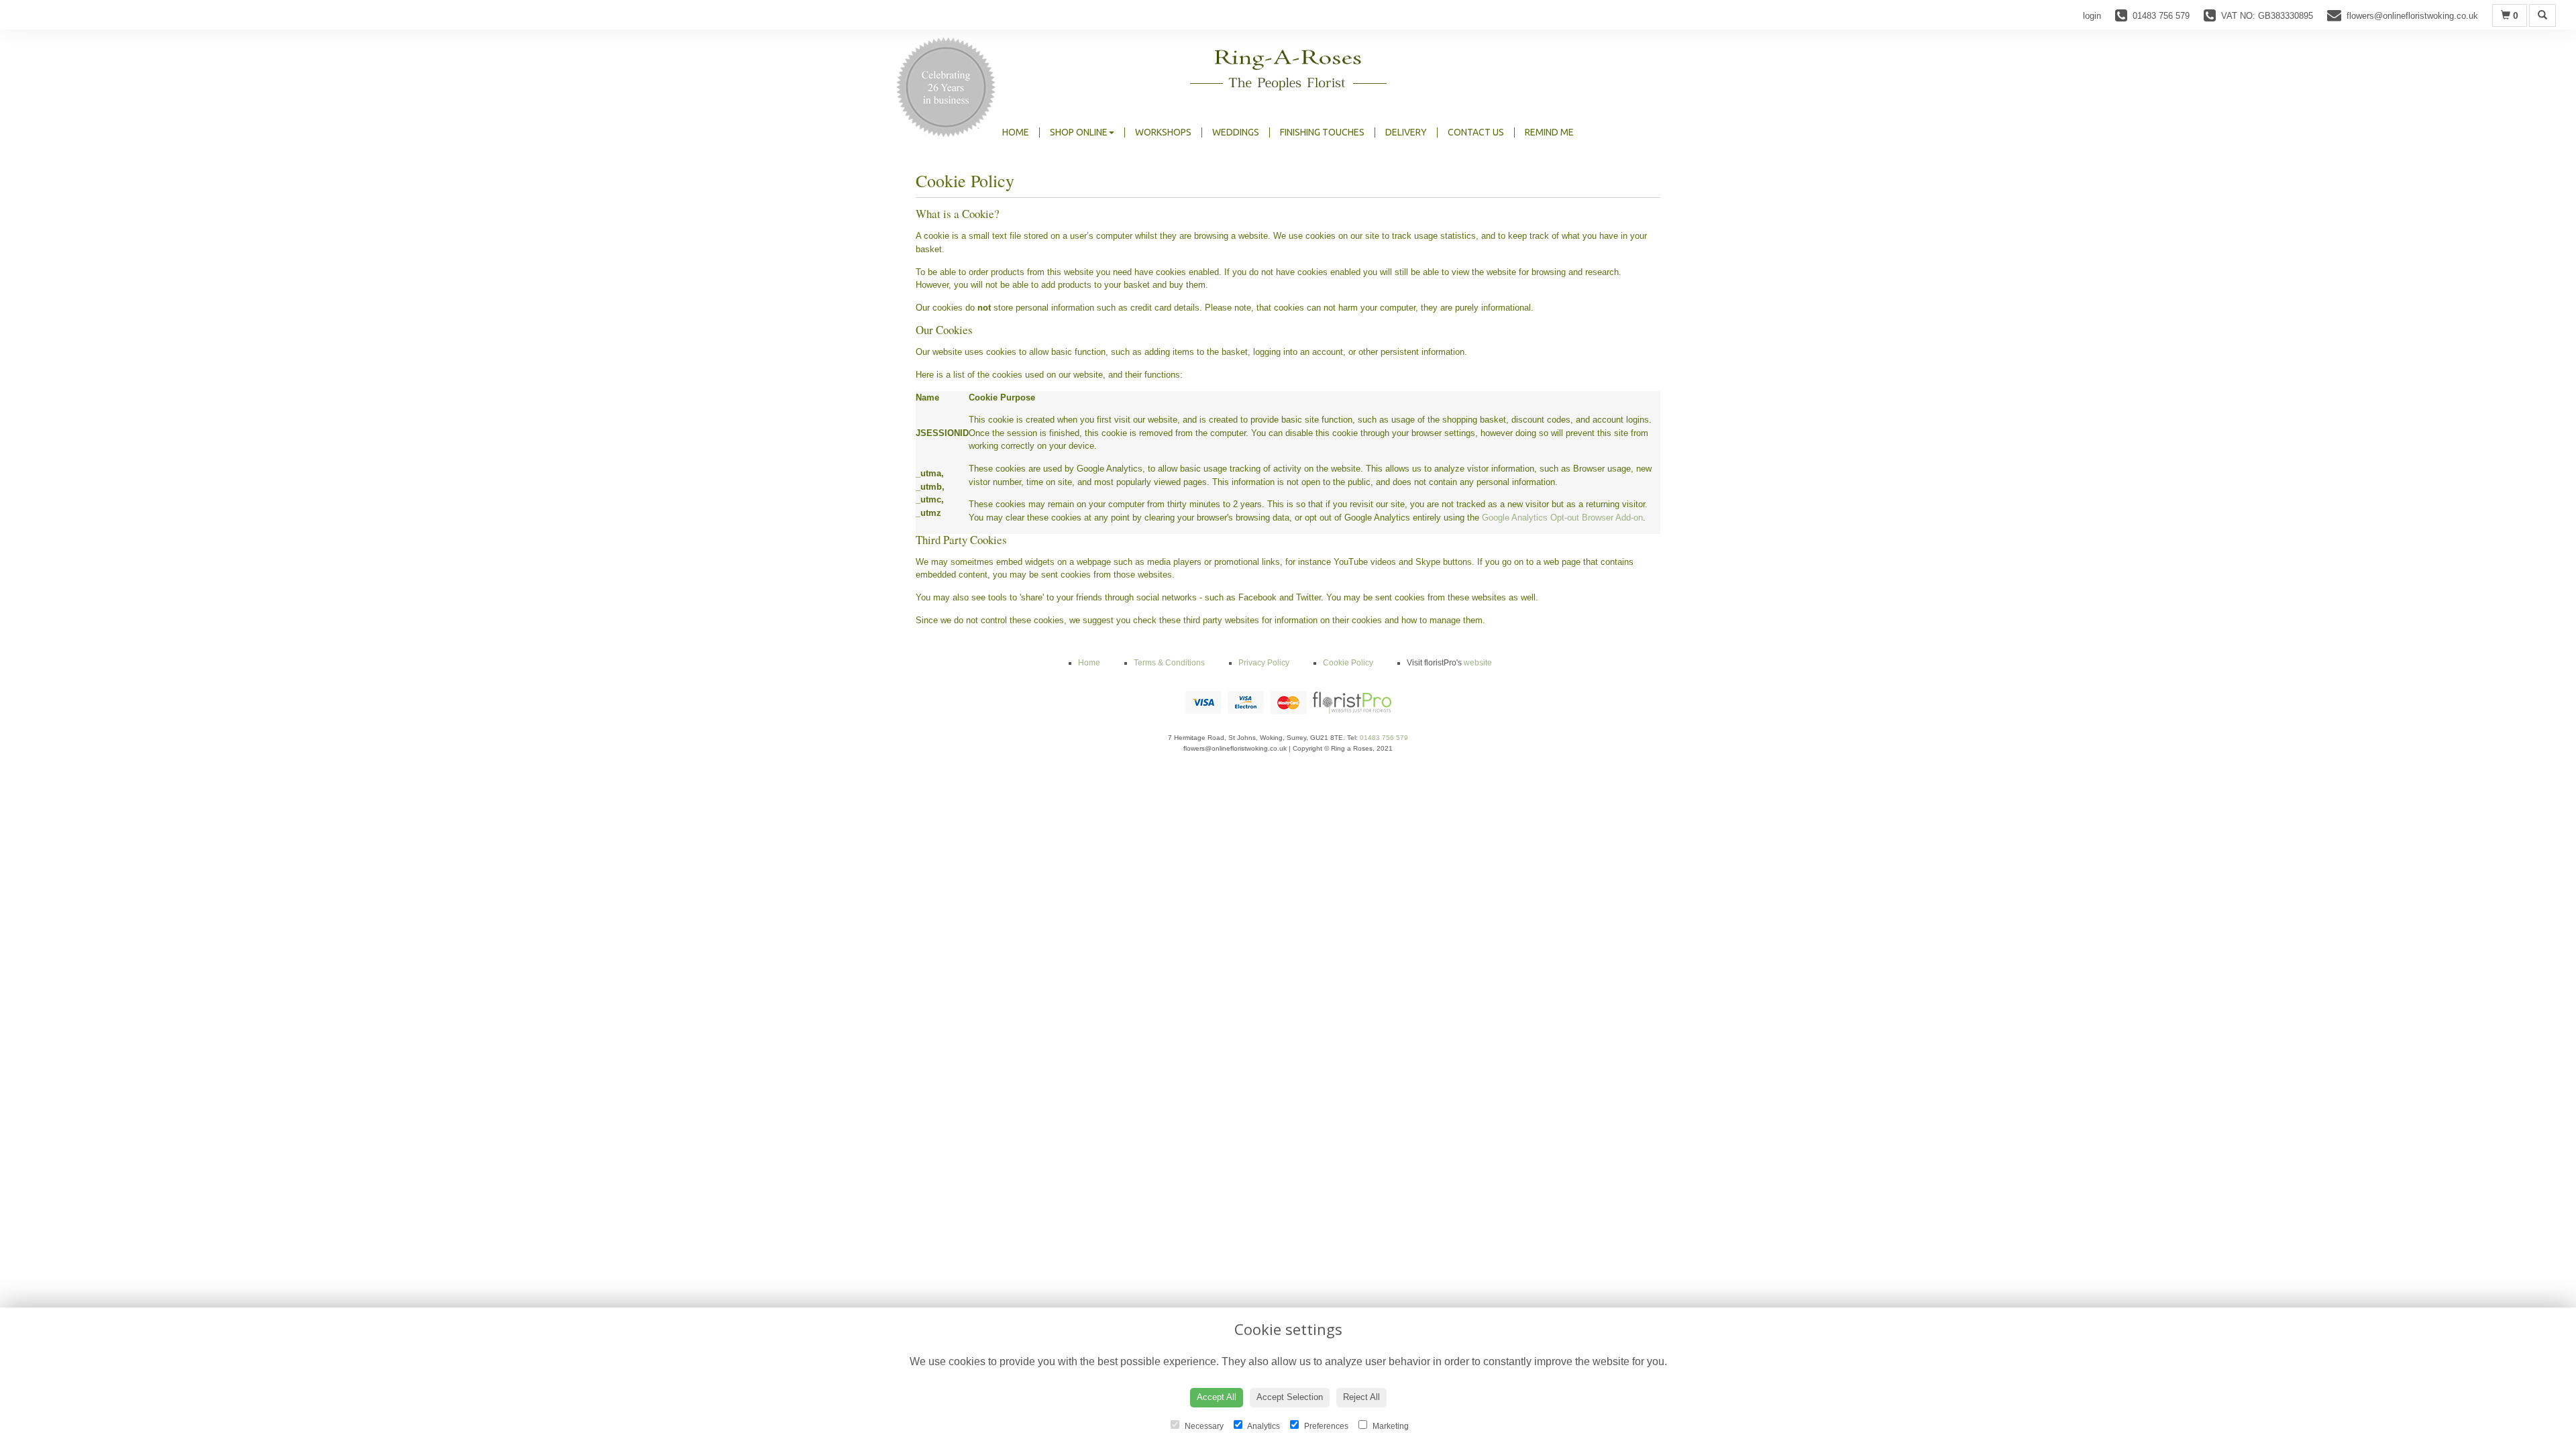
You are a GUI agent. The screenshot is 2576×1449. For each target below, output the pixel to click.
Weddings (1236, 132)
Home (1016, 132)
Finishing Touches (1322, 132)
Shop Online (1079, 132)
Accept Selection (1290, 1397)
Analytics (1263, 1426)
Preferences (1325, 1426)
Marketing (1390, 1426)
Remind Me (1549, 132)
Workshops (1163, 132)
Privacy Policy (1264, 663)
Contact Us (1476, 132)
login (2092, 16)
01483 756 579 (1384, 738)
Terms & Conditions (1169, 663)
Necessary (1203, 1426)
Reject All (1361, 1397)
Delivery (1406, 132)
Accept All (1217, 1397)
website (1478, 663)
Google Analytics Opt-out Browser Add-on (1562, 518)
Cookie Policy (1348, 663)
